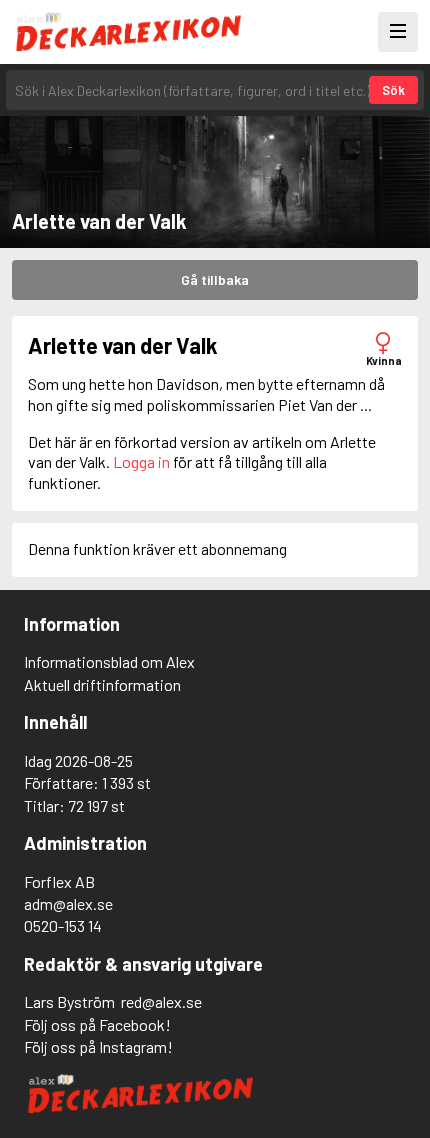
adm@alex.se (68, 903)
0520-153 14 (63, 925)
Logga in (141, 461)
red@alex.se (161, 1001)
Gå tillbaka (215, 279)
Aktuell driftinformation (102, 684)
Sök (393, 90)
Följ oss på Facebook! (97, 1024)
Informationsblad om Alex (109, 661)
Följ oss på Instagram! (98, 1046)
